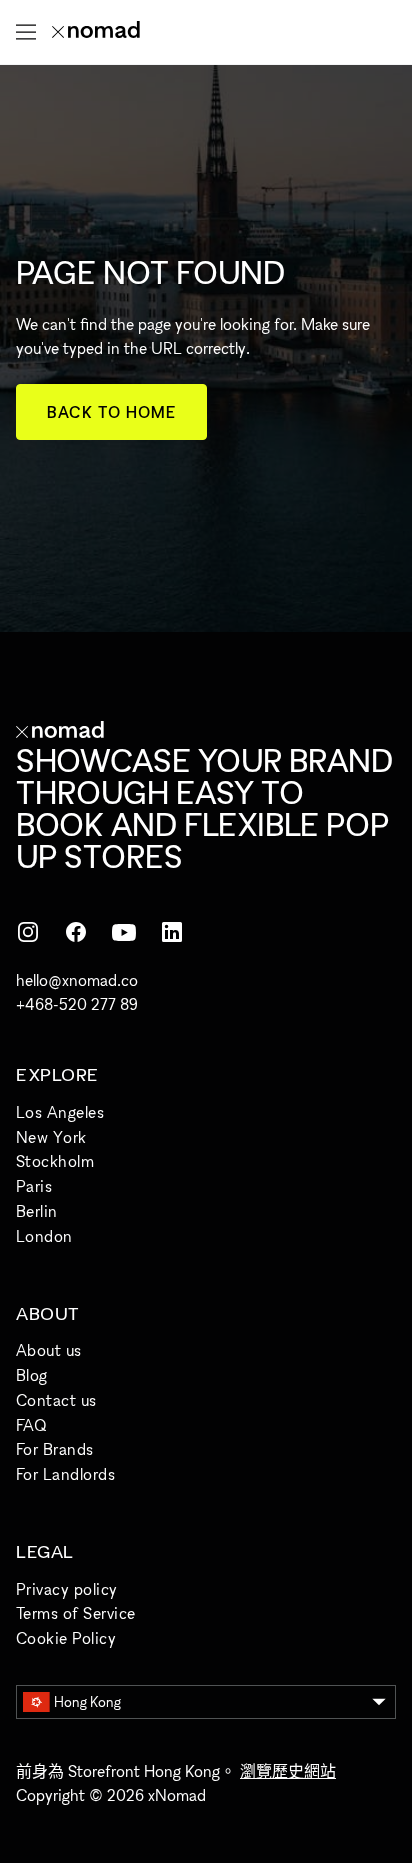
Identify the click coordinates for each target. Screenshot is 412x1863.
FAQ (31, 1425)
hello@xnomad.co (77, 980)
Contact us (56, 1400)
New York (51, 1137)
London (44, 1236)
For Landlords (65, 1474)
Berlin (37, 1211)
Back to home (111, 412)
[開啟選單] (26, 32)
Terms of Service (76, 1613)
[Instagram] (28, 932)
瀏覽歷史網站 (288, 1771)
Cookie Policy (66, 1638)
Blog (32, 1375)
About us (49, 1350)
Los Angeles (60, 1112)
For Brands (55, 1449)
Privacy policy (67, 1589)
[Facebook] (76, 932)
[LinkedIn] (172, 932)
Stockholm (55, 1161)
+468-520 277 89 (77, 1004)
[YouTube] (124, 932)
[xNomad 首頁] (96, 32)
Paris (34, 1186)
